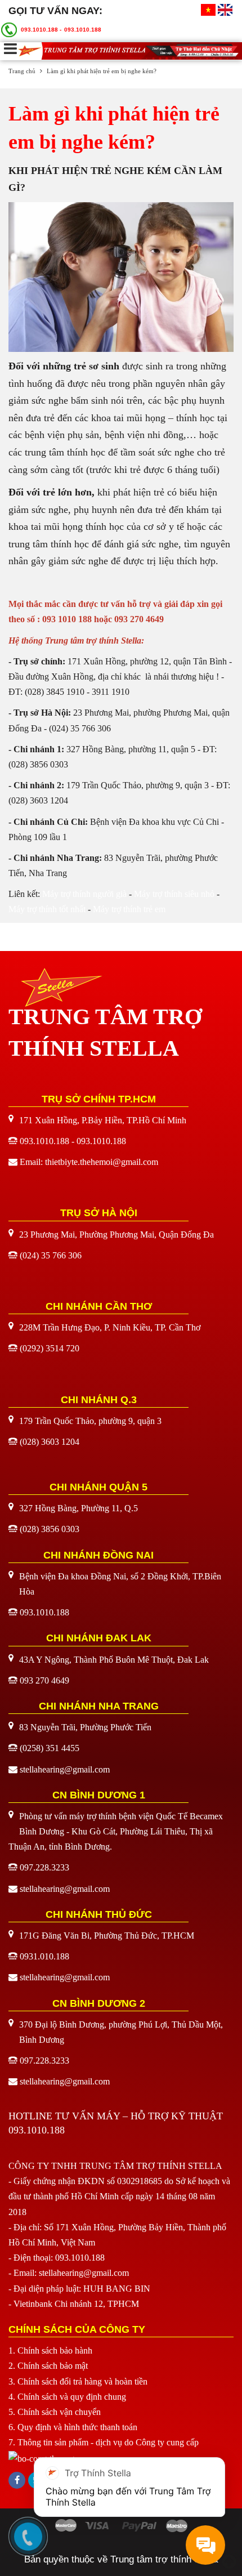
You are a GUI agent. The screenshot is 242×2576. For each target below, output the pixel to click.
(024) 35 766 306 (51, 1255)
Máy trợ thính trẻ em (129, 909)
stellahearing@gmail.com (65, 1769)
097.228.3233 (44, 1867)
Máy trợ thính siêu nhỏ (174, 894)
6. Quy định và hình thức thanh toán (73, 2427)
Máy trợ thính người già (84, 894)
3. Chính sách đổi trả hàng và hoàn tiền (78, 2381)
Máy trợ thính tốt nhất (47, 909)
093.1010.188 (83, 30)
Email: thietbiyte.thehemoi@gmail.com (89, 1162)
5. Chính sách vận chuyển (55, 2412)
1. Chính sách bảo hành (50, 2350)
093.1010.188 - (41, 30)
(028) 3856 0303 (50, 1529)
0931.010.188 (44, 1956)
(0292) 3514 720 (50, 1348)
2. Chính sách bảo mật (48, 2366)
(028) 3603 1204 (50, 1442)
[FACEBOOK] (17, 2480)
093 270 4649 (44, 1680)
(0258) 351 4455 (50, 1748)
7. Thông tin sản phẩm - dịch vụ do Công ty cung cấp (104, 2442)
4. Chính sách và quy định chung (67, 2397)
